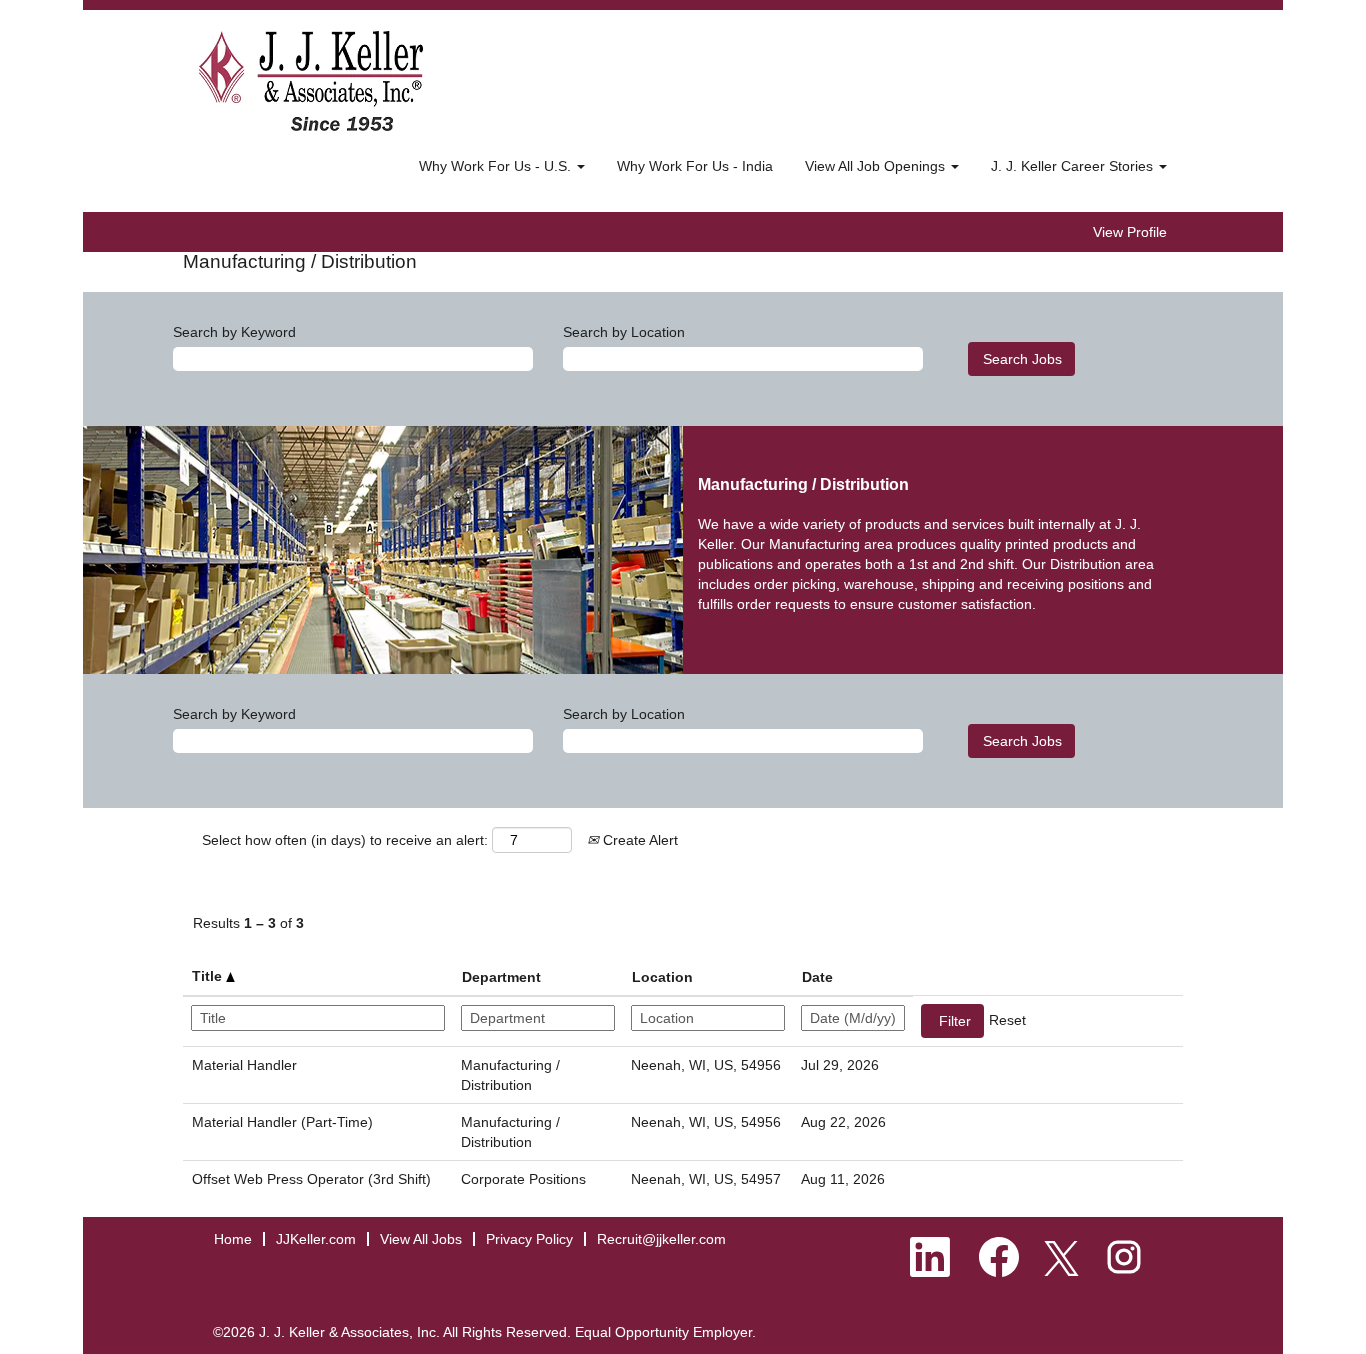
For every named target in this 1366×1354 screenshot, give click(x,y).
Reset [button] (1007, 1020)
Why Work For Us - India (695, 166)
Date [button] (817, 977)
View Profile (1130, 232)
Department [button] (501, 977)
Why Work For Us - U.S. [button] (497, 166)
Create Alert (638, 840)
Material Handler (244, 1065)
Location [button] (662, 977)
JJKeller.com (316, 1239)
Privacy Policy (529, 1239)
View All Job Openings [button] (877, 166)
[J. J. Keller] (311, 81)
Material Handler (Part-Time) (282, 1122)
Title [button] (209, 976)
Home (233, 1239)
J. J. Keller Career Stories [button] (1074, 166)
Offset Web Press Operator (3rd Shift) (311, 1179)
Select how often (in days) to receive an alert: (345, 840)
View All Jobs (421, 1239)
